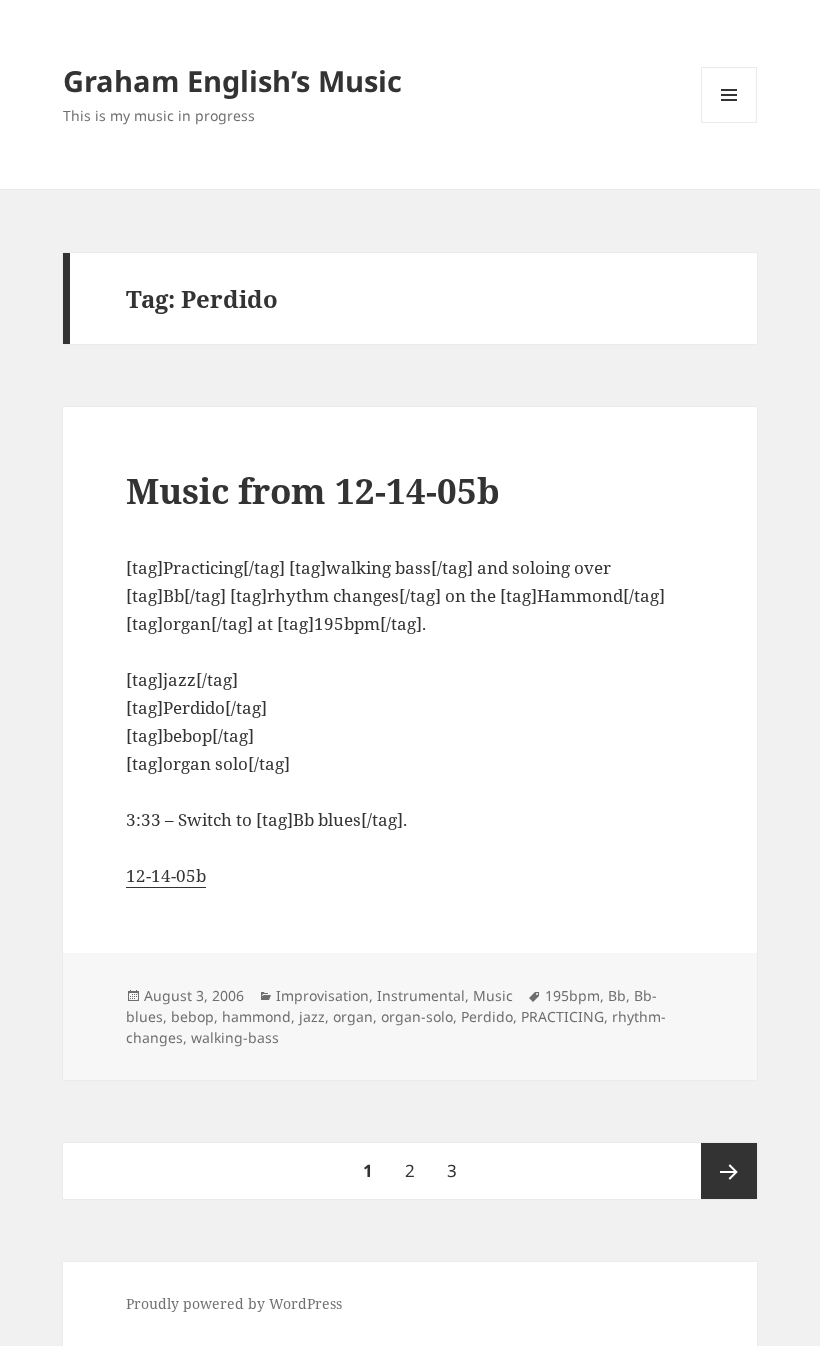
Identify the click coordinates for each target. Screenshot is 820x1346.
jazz (312, 1016)
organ (353, 1016)
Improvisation (322, 995)
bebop (192, 1016)
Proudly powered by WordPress (234, 1303)
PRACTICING (562, 1016)
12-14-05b (166, 875)
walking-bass (235, 1037)
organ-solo (417, 1016)
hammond (256, 1016)
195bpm (572, 995)
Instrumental (421, 995)
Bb (617, 995)
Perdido (487, 1016)
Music (493, 995)
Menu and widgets (729, 122)
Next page (729, 1171)
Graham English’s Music (232, 80)
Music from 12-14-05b (313, 490)
